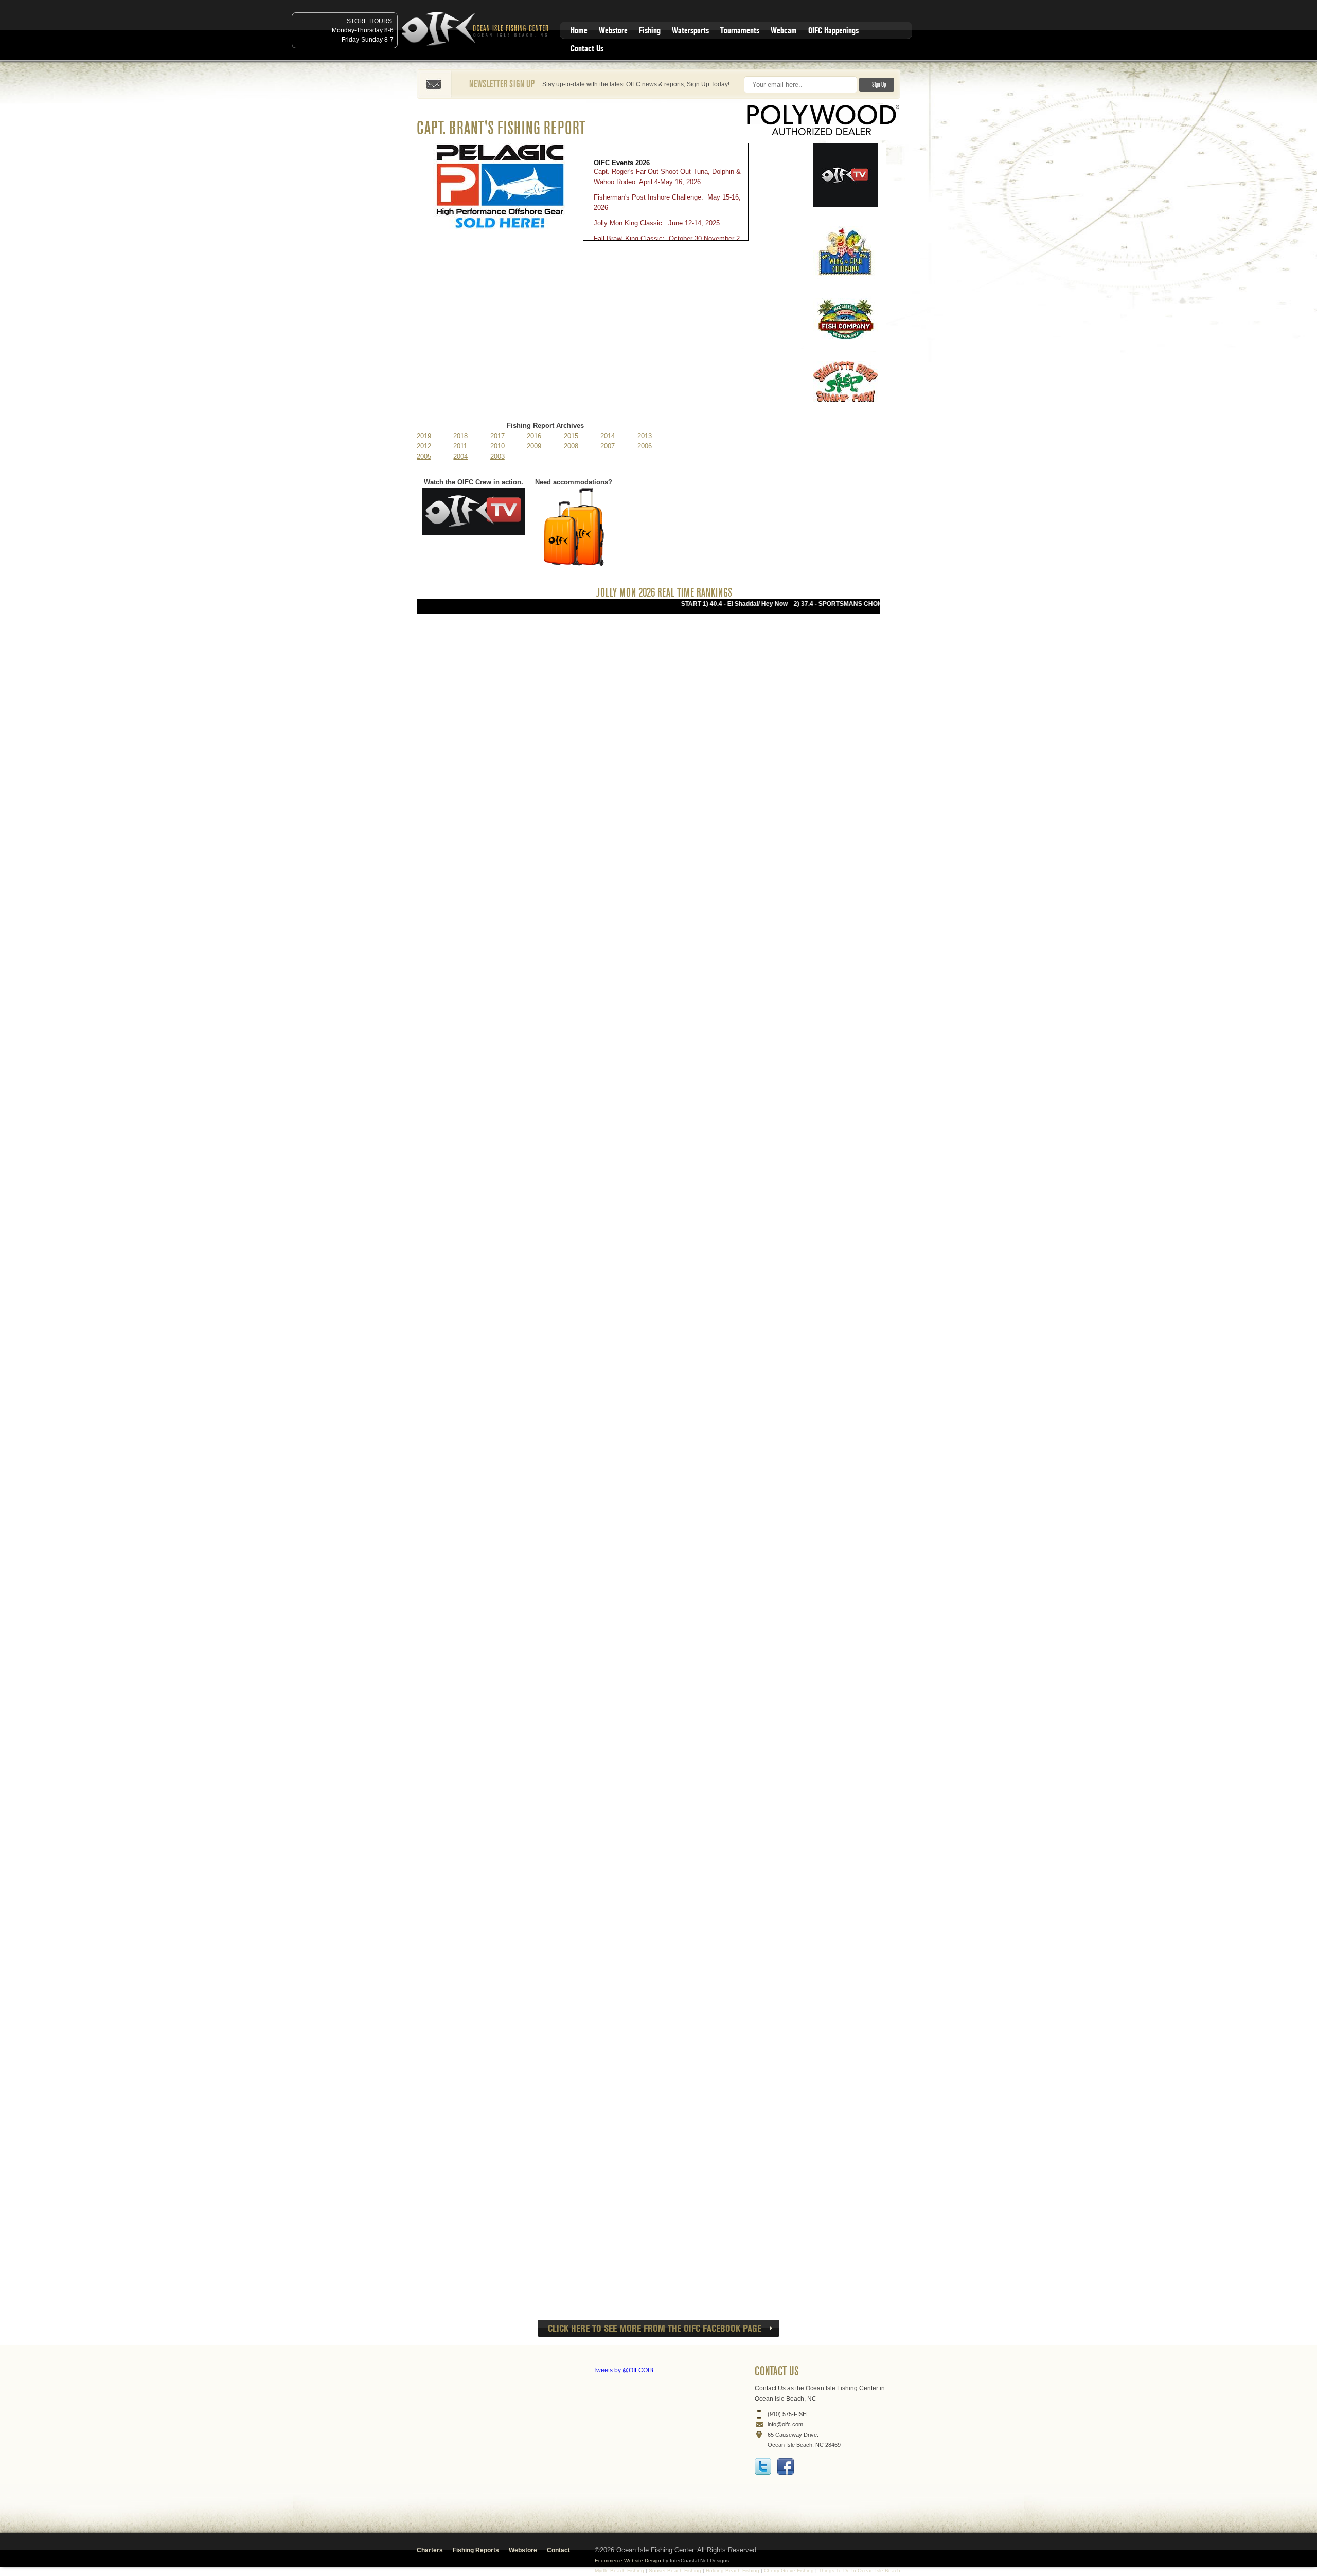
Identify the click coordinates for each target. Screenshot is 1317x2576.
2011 (460, 446)
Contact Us (587, 49)
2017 (497, 436)
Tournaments (740, 31)
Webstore (613, 31)
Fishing (650, 31)
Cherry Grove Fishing (789, 2571)
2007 (608, 446)
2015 (571, 436)
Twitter (763, 2466)
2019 (424, 436)
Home (579, 31)
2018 (460, 436)
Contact (558, 2550)
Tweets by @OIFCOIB (623, 2370)
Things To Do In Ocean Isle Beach (859, 2571)
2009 (534, 446)
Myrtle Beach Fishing (619, 2571)
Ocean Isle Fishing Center (477, 30)
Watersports (690, 31)
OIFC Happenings (833, 31)
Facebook (786, 2466)
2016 (534, 436)
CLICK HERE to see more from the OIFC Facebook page (655, 2328)
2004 (460, 456)
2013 (645, 436)
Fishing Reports (476, 2550)
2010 (497, 446)
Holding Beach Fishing (733, 2571)
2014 (608, 436)
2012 (424, 446)
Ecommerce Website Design (628, 2560)
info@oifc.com (785, 2424)
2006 (645, 446)
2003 (497, 456)
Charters (430, 2550)
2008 (571, 446)
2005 (424, 456)
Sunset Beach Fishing (675, 2571)
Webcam (784, 31)
